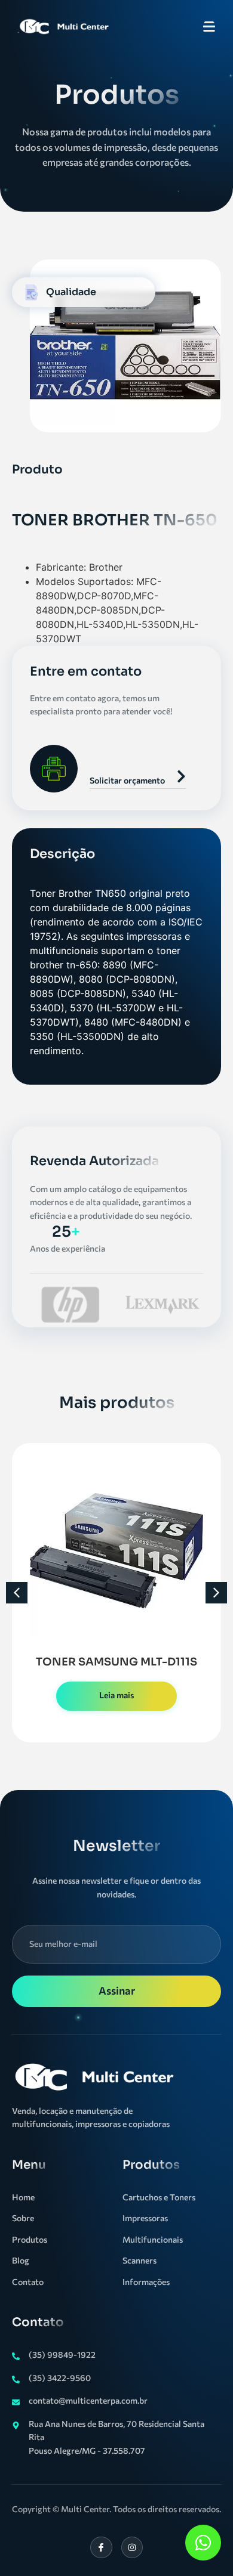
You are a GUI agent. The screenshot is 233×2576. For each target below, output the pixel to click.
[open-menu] (209, 28)
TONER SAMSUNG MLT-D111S (116, 1662)
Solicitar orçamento (127, 780)
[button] (17, 1593)
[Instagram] (132, 2547)
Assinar (117, 1990)
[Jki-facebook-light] (101, 2547)
